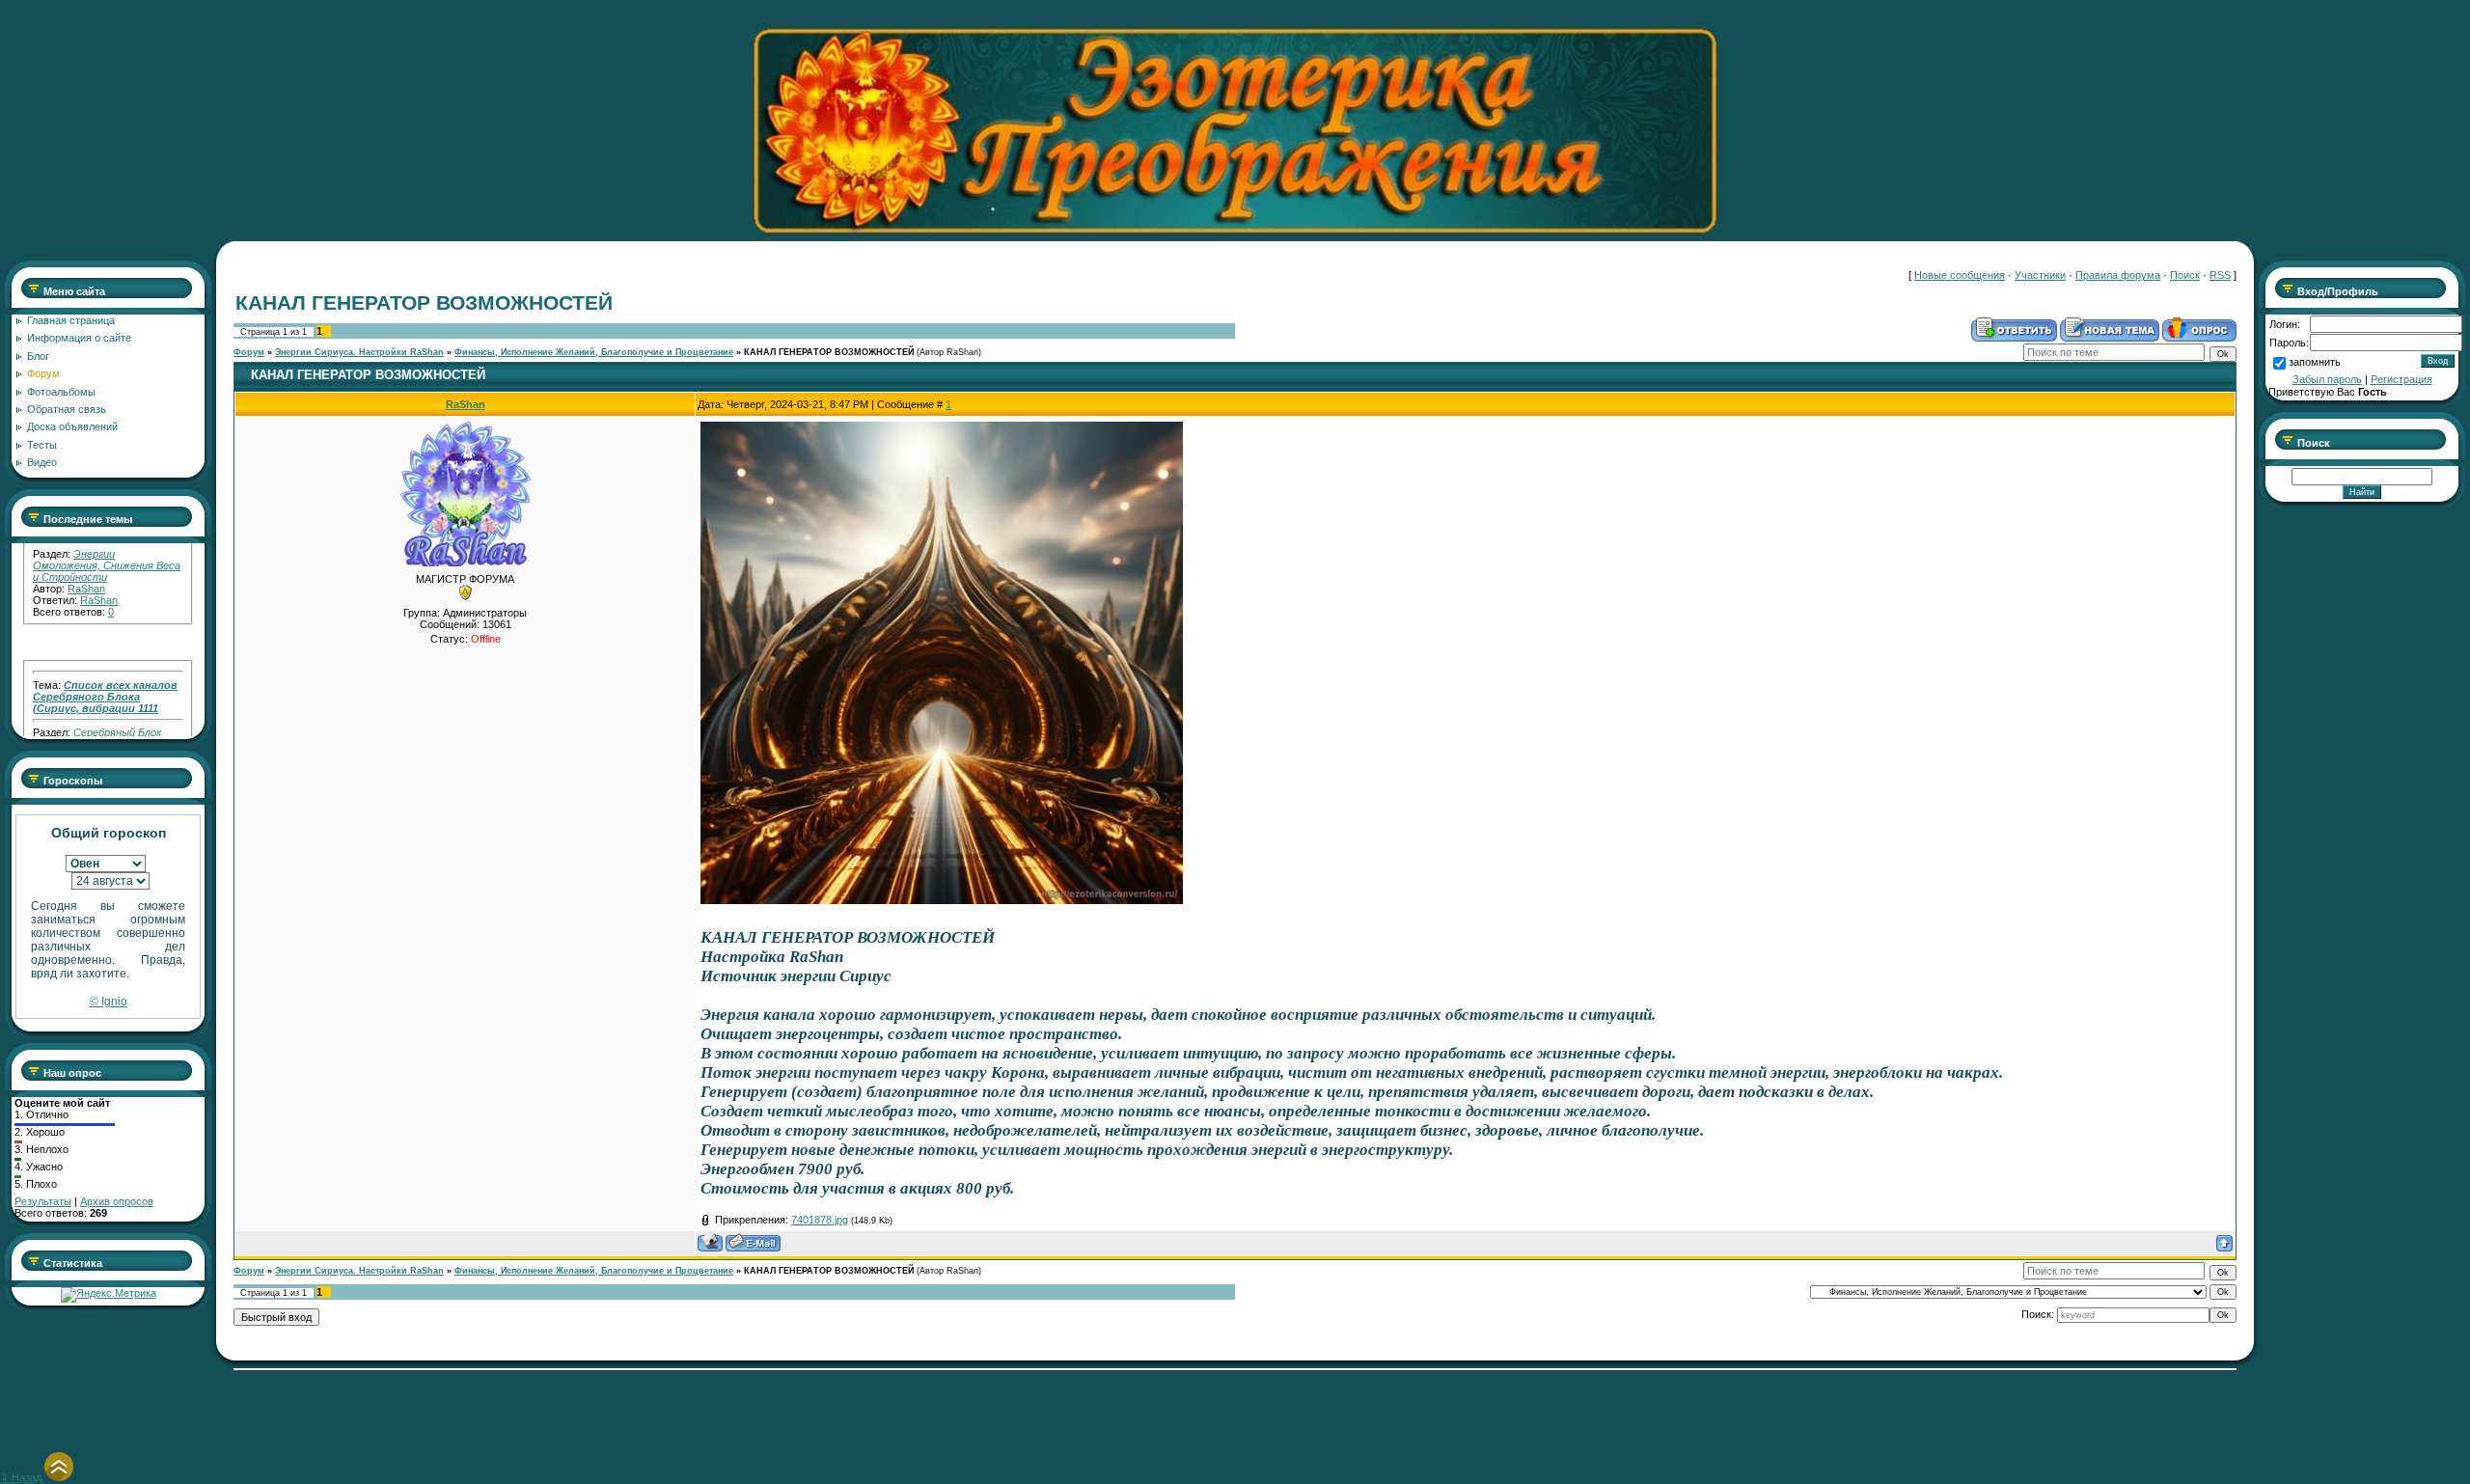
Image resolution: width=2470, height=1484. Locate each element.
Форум (249, 352)
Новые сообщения (1960, 275)
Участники (2040, 275)
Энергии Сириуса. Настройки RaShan (359, 352)
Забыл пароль (2327, 379)
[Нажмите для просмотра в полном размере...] (942, 899)
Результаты (43, 1201)
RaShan (86, 558)
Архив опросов (117, 1201)
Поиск (2185, 275)
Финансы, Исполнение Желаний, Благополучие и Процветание (594, 352)
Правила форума (2118, 275)
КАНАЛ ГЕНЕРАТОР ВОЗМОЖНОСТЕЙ (829, 352)
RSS (2220, 275)
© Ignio (109, 1002)
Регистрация (2401, 379)
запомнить (2315, 362)
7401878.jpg (820, 1220)
